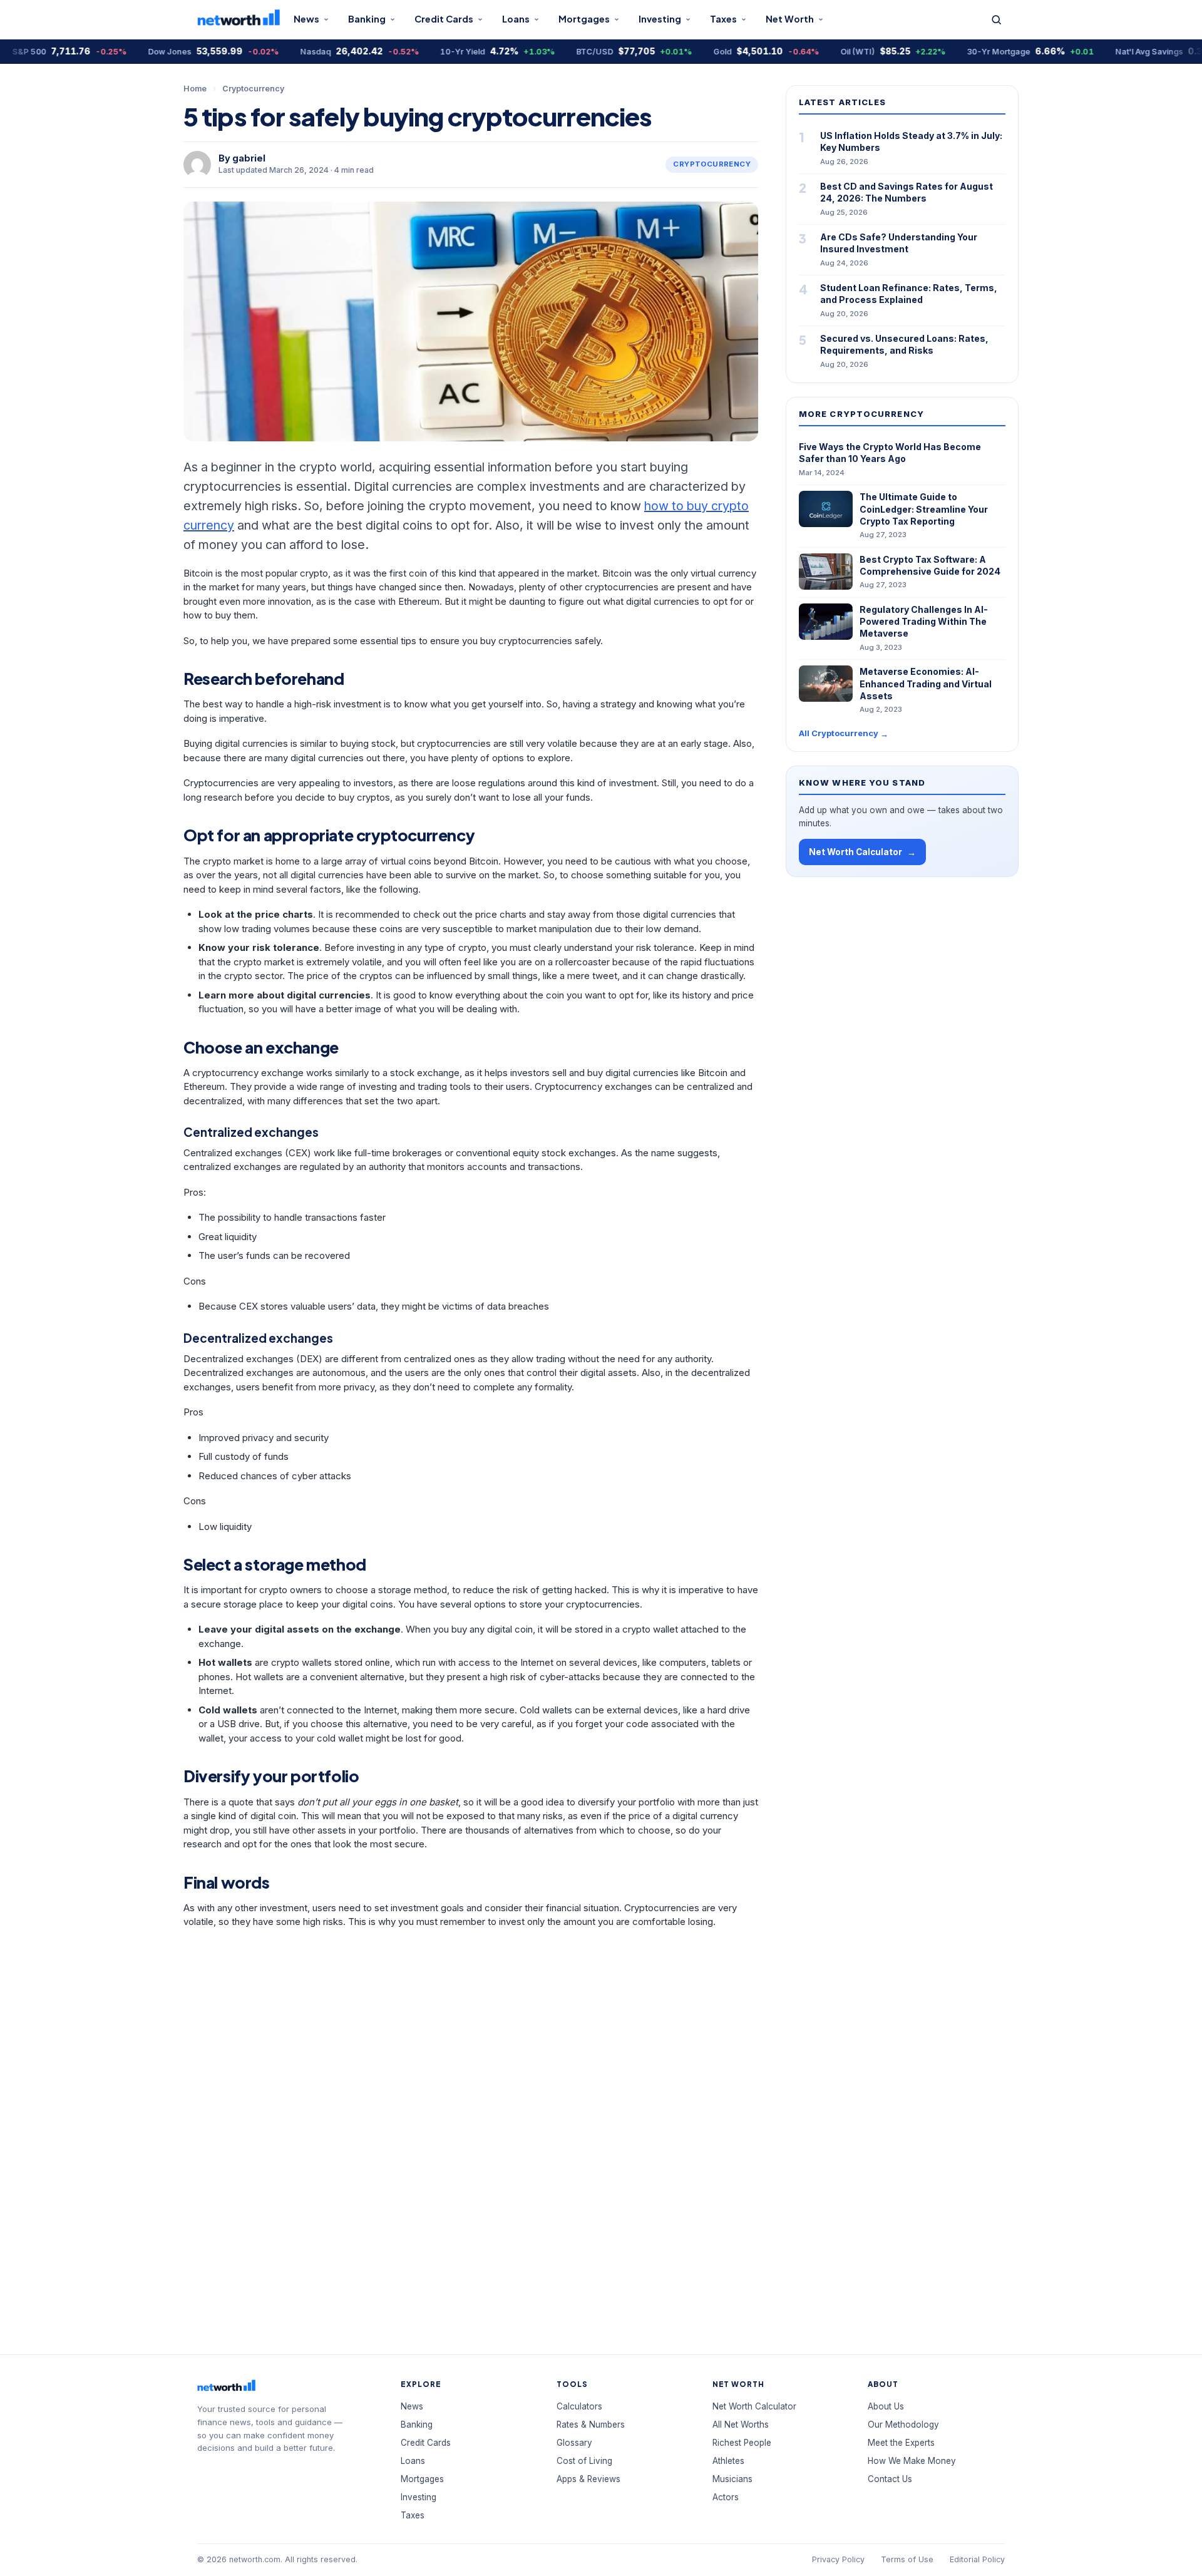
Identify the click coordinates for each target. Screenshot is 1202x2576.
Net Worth (790, 19)
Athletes (728, 2461)
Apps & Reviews (588, 2479)
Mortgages (584, 19)
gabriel (249, 158)
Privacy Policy (838, 2559)
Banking (367, 19)
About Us (886, 2406)
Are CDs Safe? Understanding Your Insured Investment (899, 243)
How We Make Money (912, 2461)
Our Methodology (903, 2425)
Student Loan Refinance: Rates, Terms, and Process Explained (909, 294)
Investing (660, 19)
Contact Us (890, 2479)
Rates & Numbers (591, 2425)
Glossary (574, 2443)
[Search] (996, 20)
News (306, 19)
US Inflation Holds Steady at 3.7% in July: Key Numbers (911, 141)
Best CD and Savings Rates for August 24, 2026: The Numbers (907, 192)
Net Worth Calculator (862, 852)
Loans (516, 19)
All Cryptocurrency (844, 733)
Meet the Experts (901, 2443)
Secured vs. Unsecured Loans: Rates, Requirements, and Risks (904, 344)
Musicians (732, 2479)
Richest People (742, 2443)
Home (195, 89)
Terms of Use (907, 2559)
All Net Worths (741, 2425)
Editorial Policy (977, 2559)
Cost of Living (584, 2461)
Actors (726, 2497)
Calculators (579, 2406)
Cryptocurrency (253, 89)
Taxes (723, 19)
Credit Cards (444, 19)
